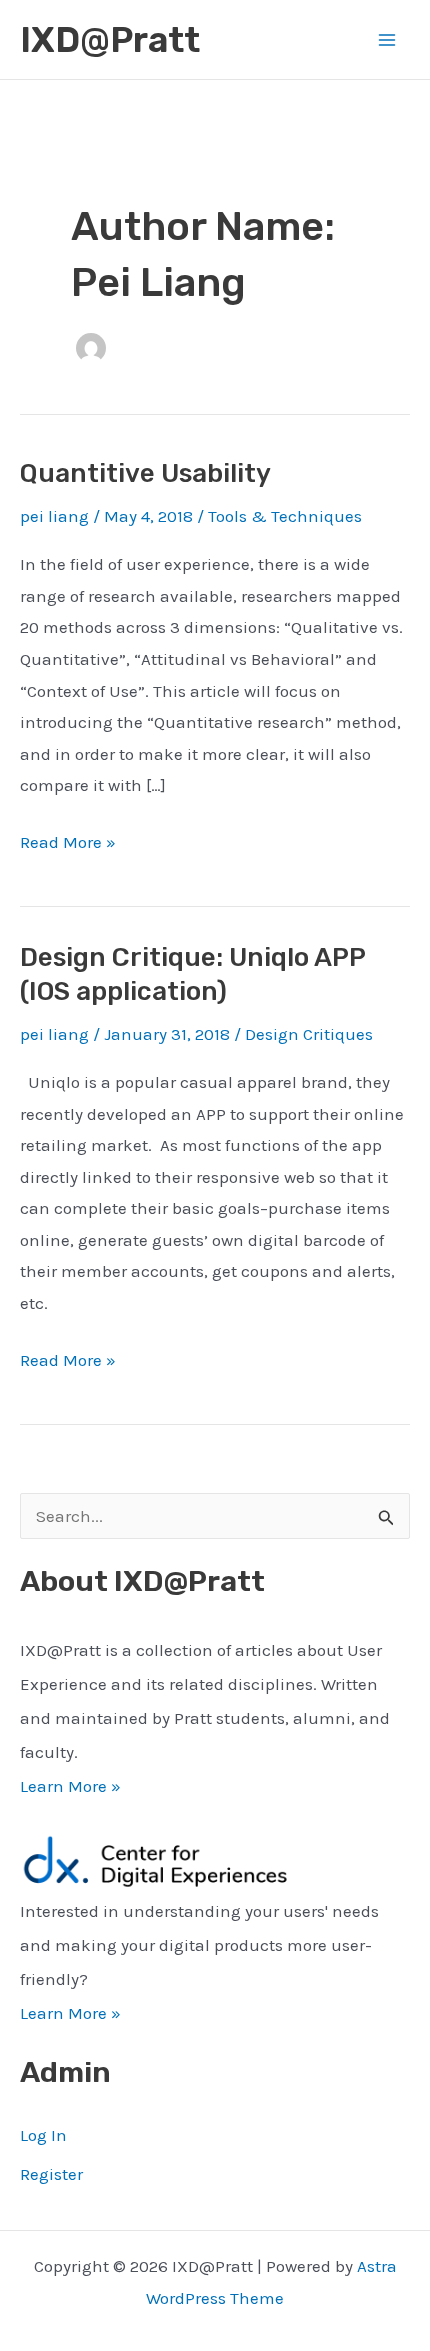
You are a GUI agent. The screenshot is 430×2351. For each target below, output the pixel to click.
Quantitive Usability (145, 473)
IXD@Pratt (110, 40)
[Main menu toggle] (388, 40)
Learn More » (70, 1786)
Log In (43, 2135)
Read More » (68, 845)
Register (51, 2174)
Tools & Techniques (285, 516)
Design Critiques (309, 1034)
